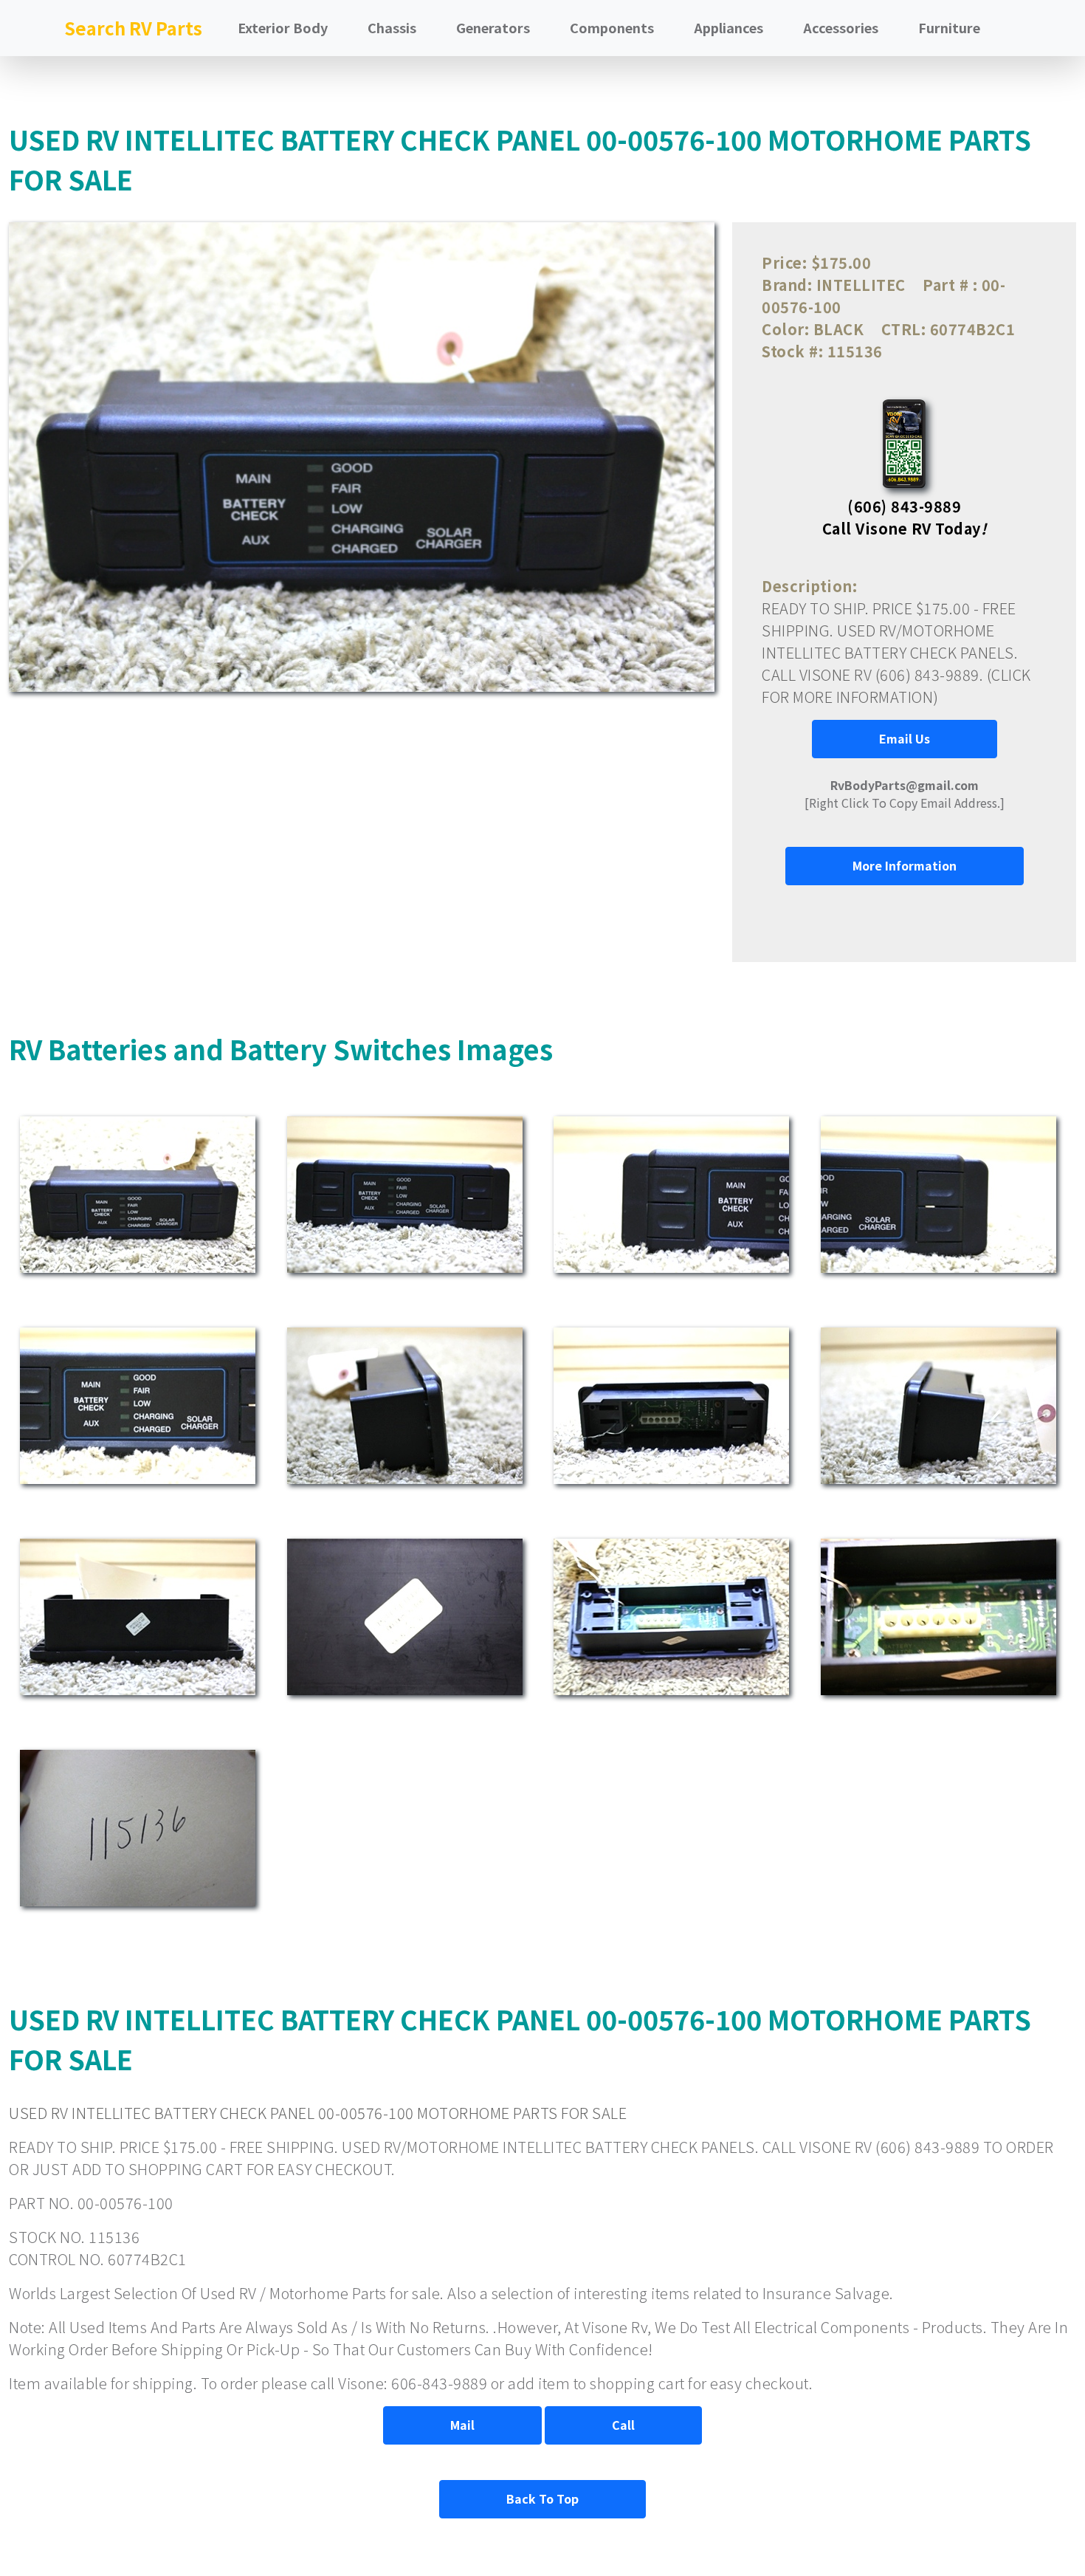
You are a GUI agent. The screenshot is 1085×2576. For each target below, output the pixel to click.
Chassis (392, 27)
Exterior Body (283, 27)
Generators (493, 27)
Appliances (728, 27)
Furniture (949, 27)
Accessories (841, 27)
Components (612, 27)
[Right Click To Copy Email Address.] (905, 794)
